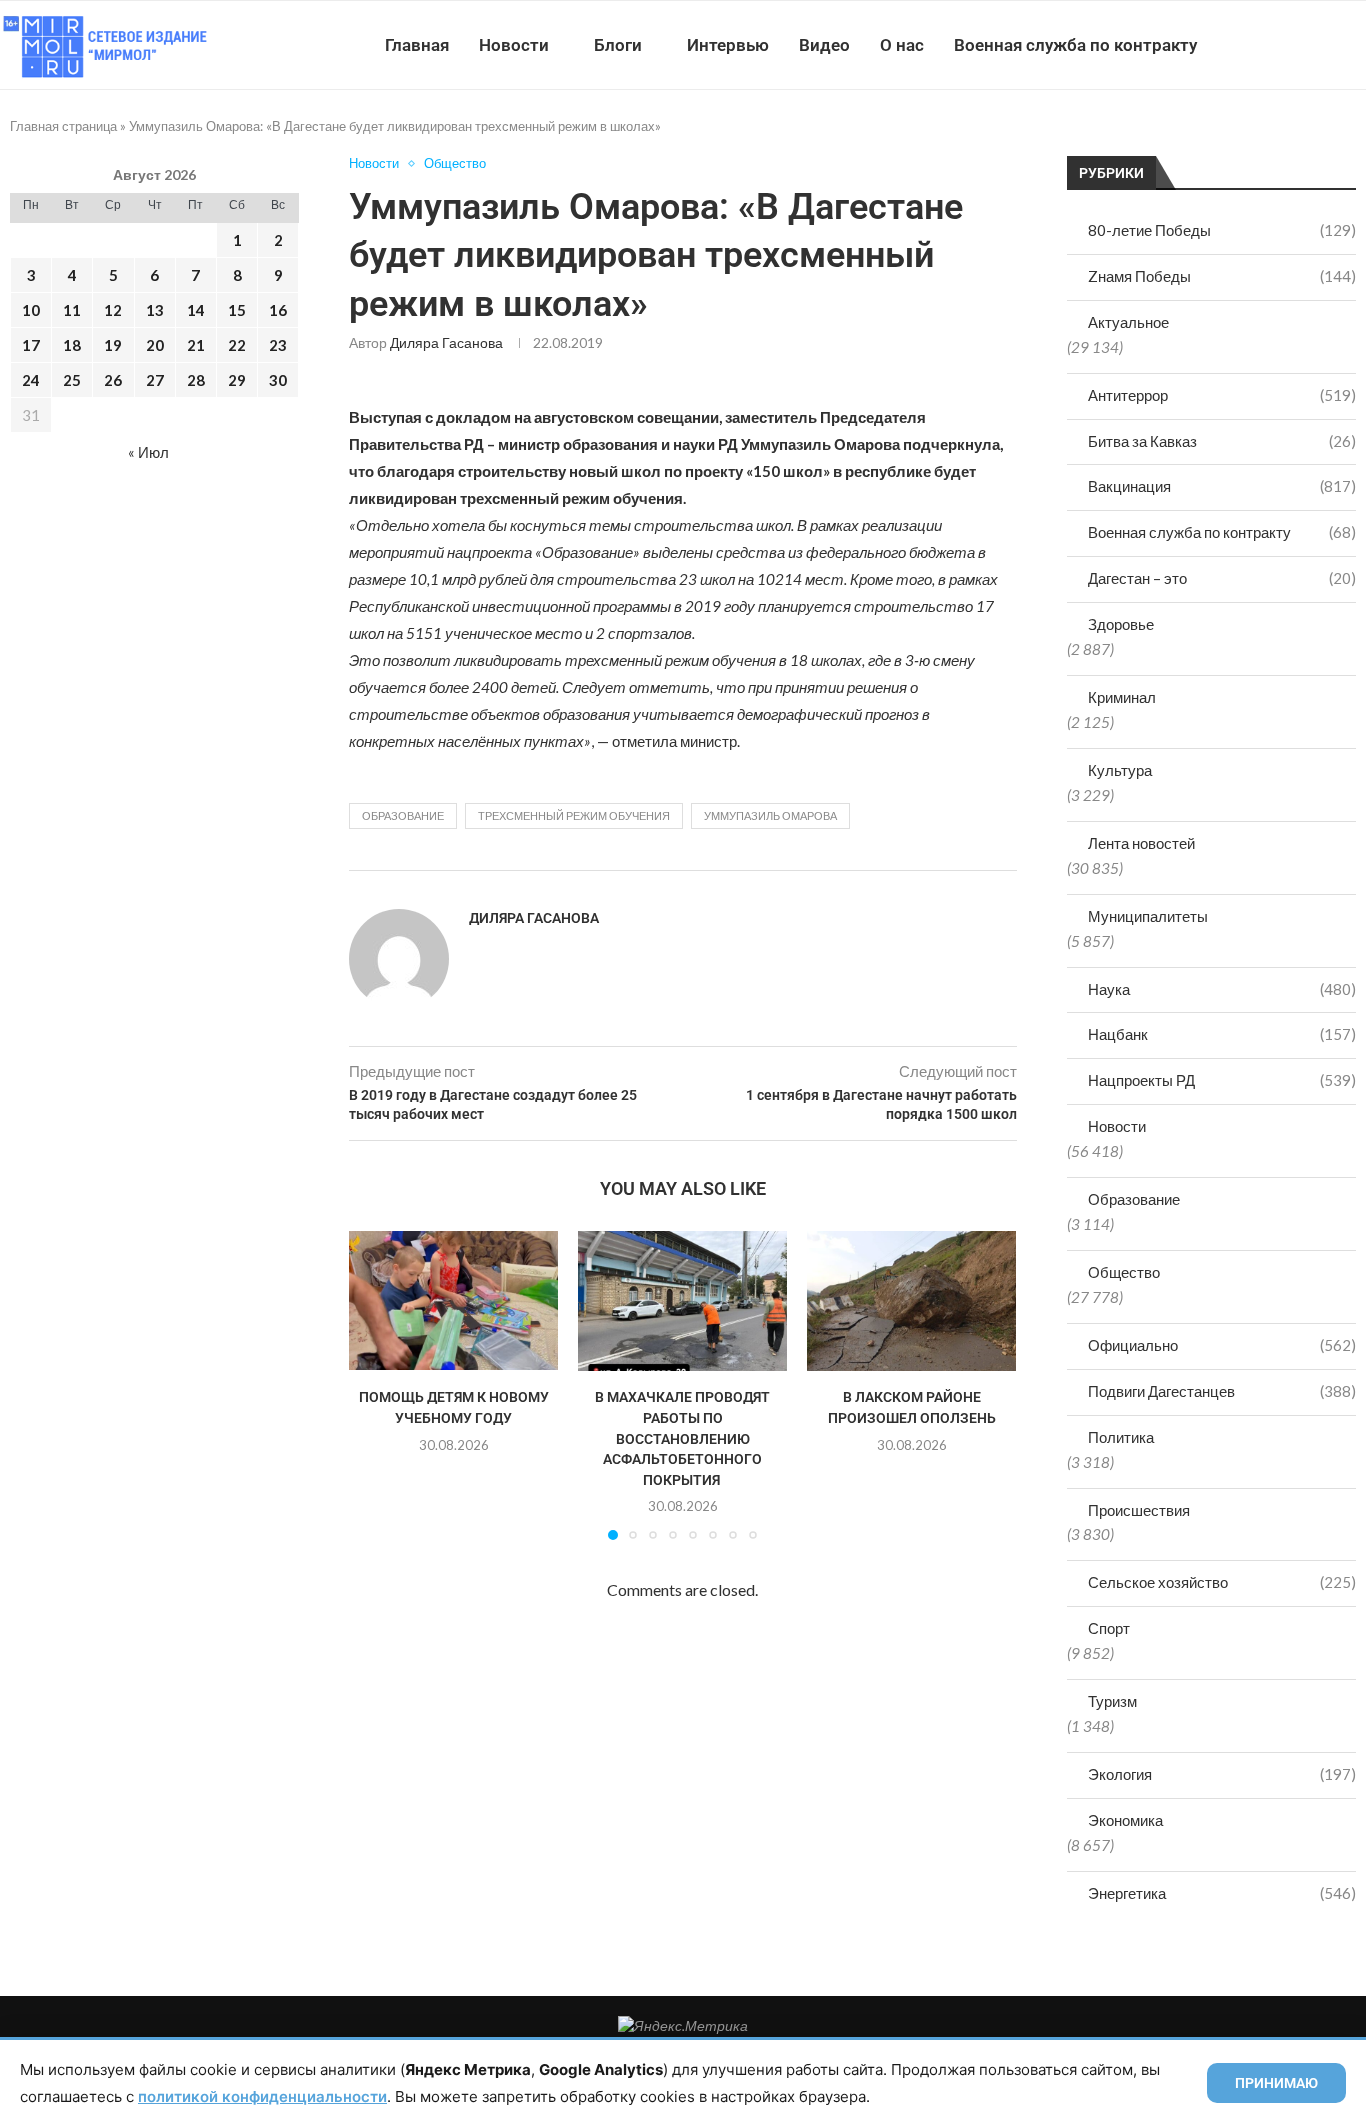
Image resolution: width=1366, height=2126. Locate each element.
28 (196, 380)
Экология (1222, 1774)
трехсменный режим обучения (574, 815)
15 (237, 310)
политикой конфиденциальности (262, 2096)
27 (155, 380)
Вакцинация (1222, 486)
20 (155, 345)
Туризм (1112, 1701)
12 (113, 310)
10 (31, 310)
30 (278, 380)
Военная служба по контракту (1075, 45)
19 (113, 345)
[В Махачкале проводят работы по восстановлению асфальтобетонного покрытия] (682, 1300)
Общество (1124, 1272)
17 (31, 345)
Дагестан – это (1222, 578)
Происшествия (1139, 1510)
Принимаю (1276, 2083)
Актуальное (1128, 322)
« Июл (148, 452)
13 (155, 310)
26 (113, 380)
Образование (1134, 1199)
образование (403, 815)
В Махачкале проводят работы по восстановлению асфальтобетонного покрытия (682, 1438)
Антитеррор (1222, 395)
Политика (1121, 1437)
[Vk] (1283, 45)
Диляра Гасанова (446, 342)
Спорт (1109, 1628)
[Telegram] (1304, 45)
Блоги (618, 45)
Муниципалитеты (1148, 916)
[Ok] (1325, 45)
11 (72, 310)
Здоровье (1121, 624)
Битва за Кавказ (1222, 441)
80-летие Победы (1222, 230)
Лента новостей (1141, 843)
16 (278, 310)
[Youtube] (1262, 45)
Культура (1120, 770)
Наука (1222, 989)
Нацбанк (1222, 1034)
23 (278, 345)
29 (237, 380)
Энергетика (1222, 1893)
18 (72, 345)
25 (72, 380)
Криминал (1122, 697)
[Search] (1356, 45)
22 (237, 345)
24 (31, 380)
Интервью (728, 45)
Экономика (1125, 1820)
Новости (514, 45)
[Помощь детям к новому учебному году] (453, 1300)
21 (196, 345)
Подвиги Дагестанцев (1222, 1391)
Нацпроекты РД (1222, 1080)
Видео (824, 45)
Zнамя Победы (1222, 276)
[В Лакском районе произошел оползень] (911, 1300)
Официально (1222, 1345)
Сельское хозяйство (1222, 1582)
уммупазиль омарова (770, 815)
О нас (902, 45)
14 (196, 310)
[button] (376, 1385)
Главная (417, 45)
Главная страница (63, 126)
